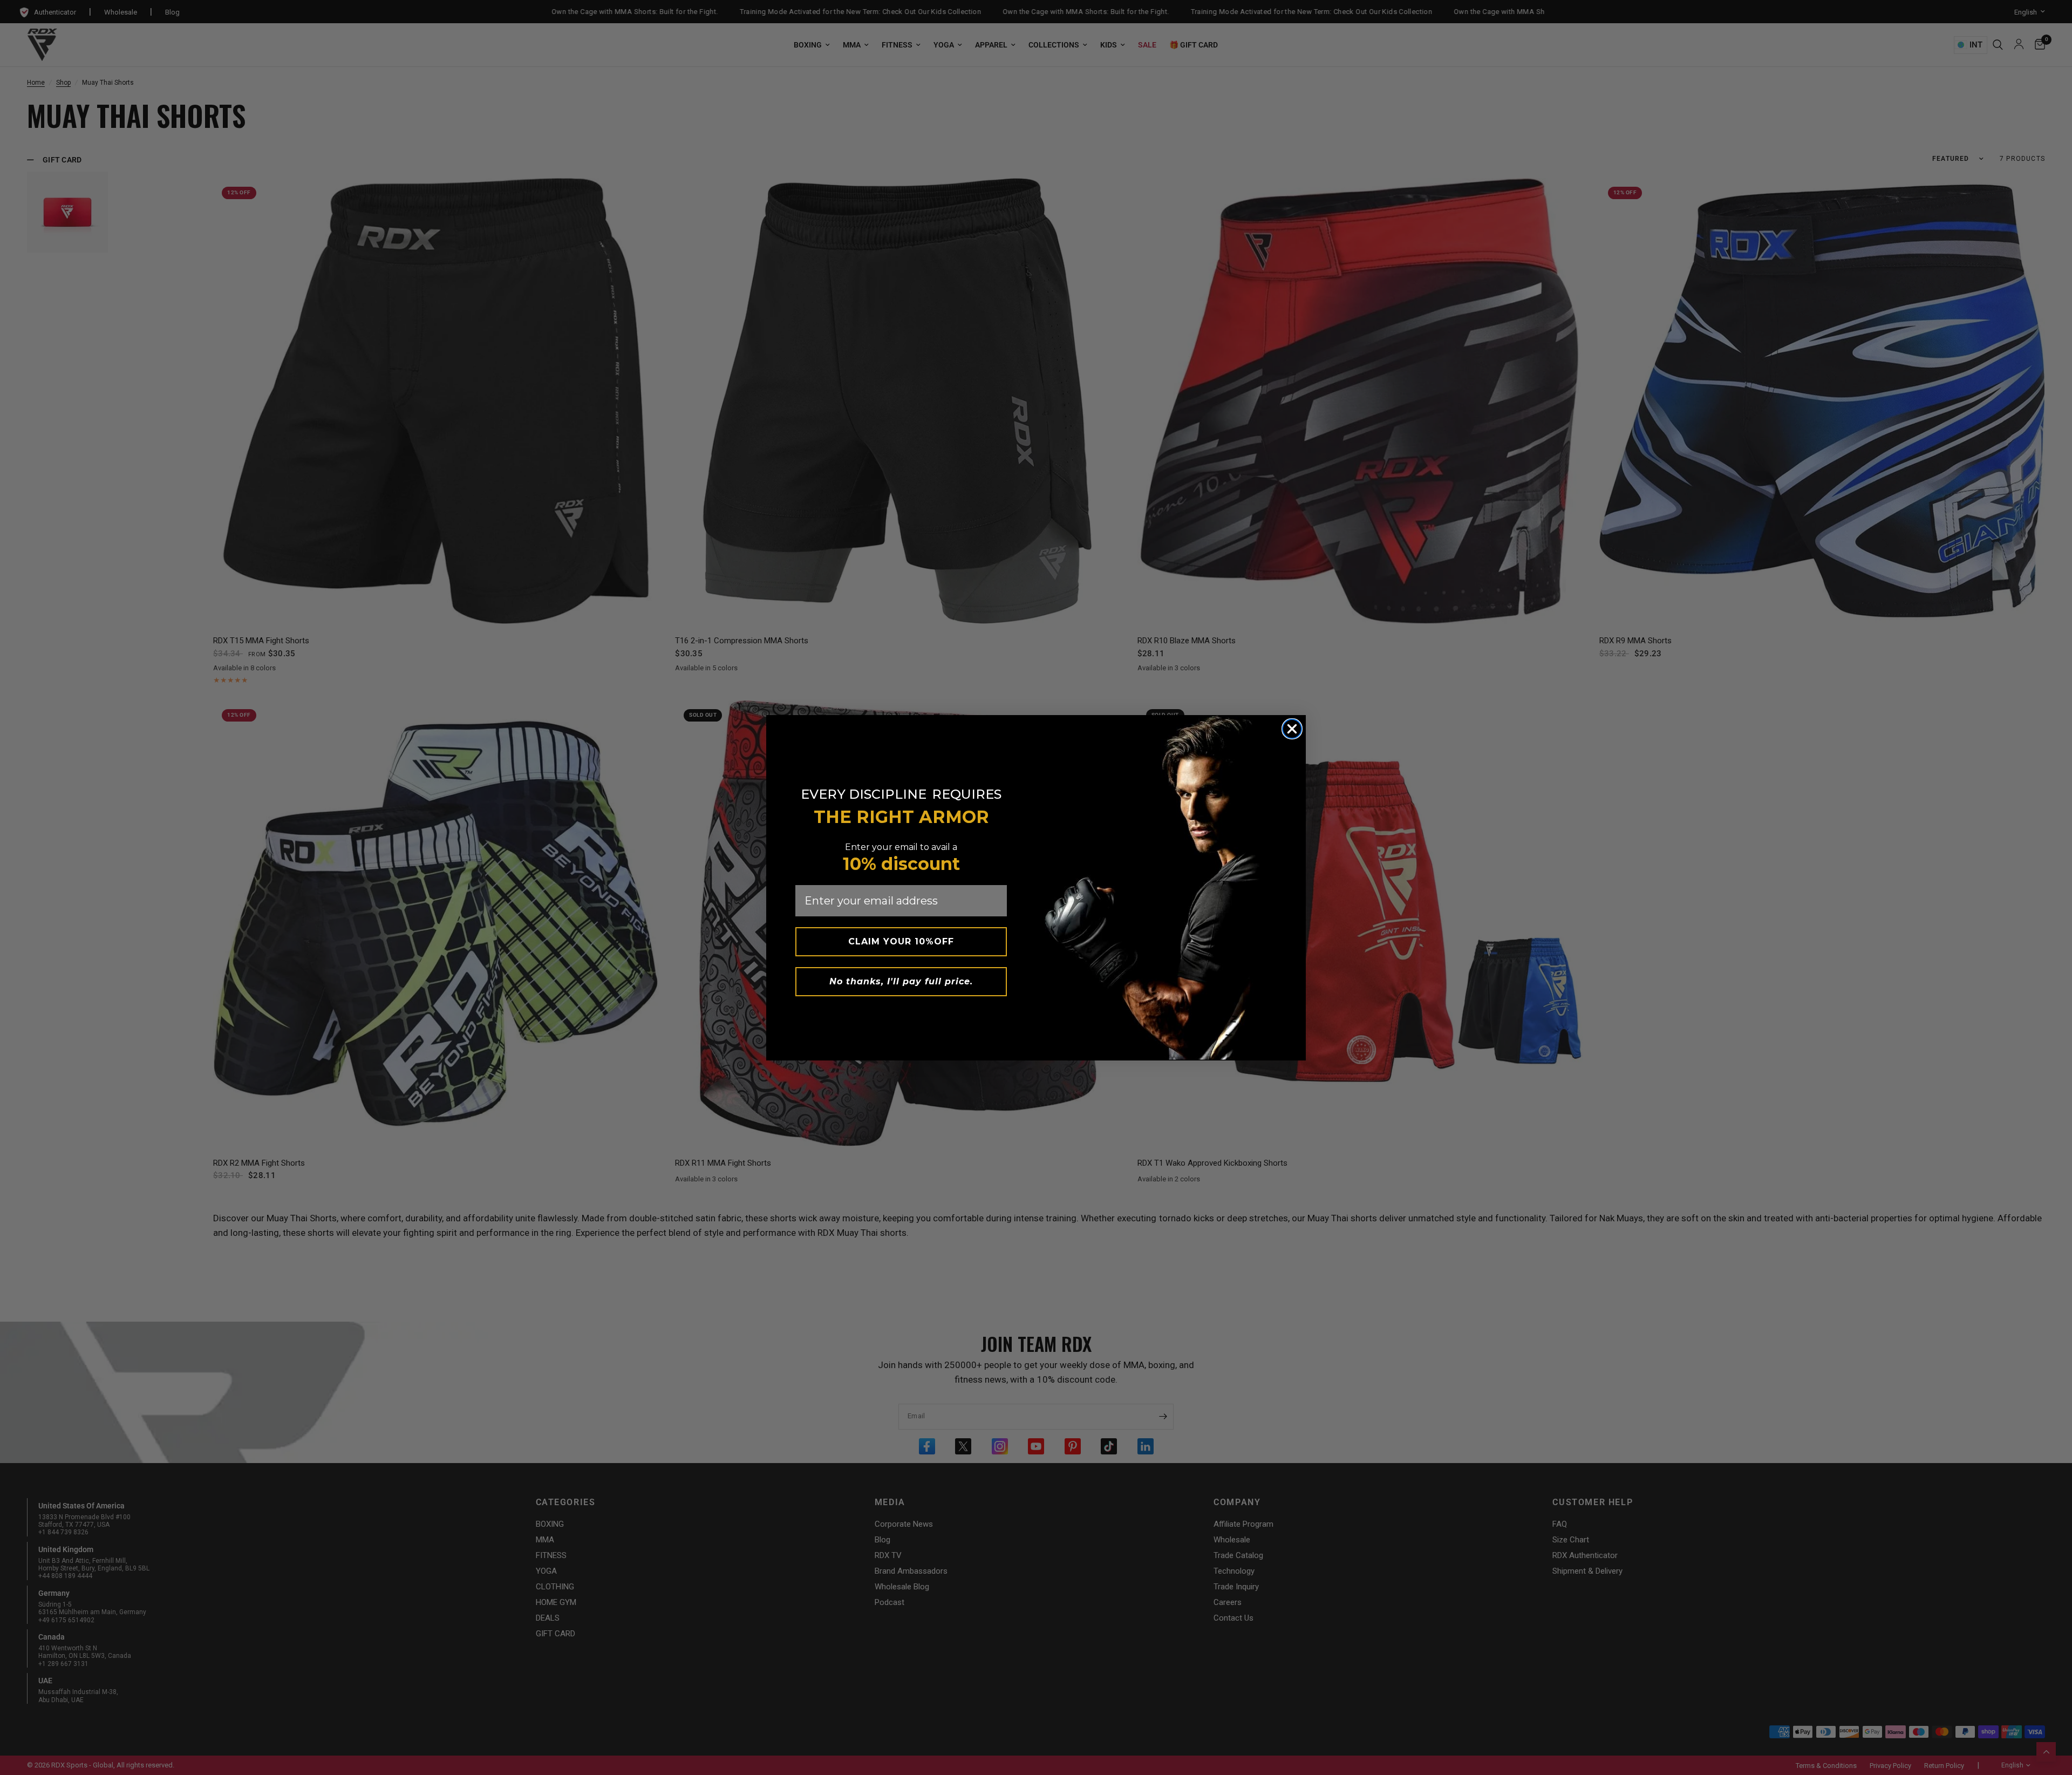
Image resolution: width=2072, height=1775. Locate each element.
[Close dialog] (1292, 729)
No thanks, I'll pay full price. (901, 981)
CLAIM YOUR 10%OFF (901, 941)
